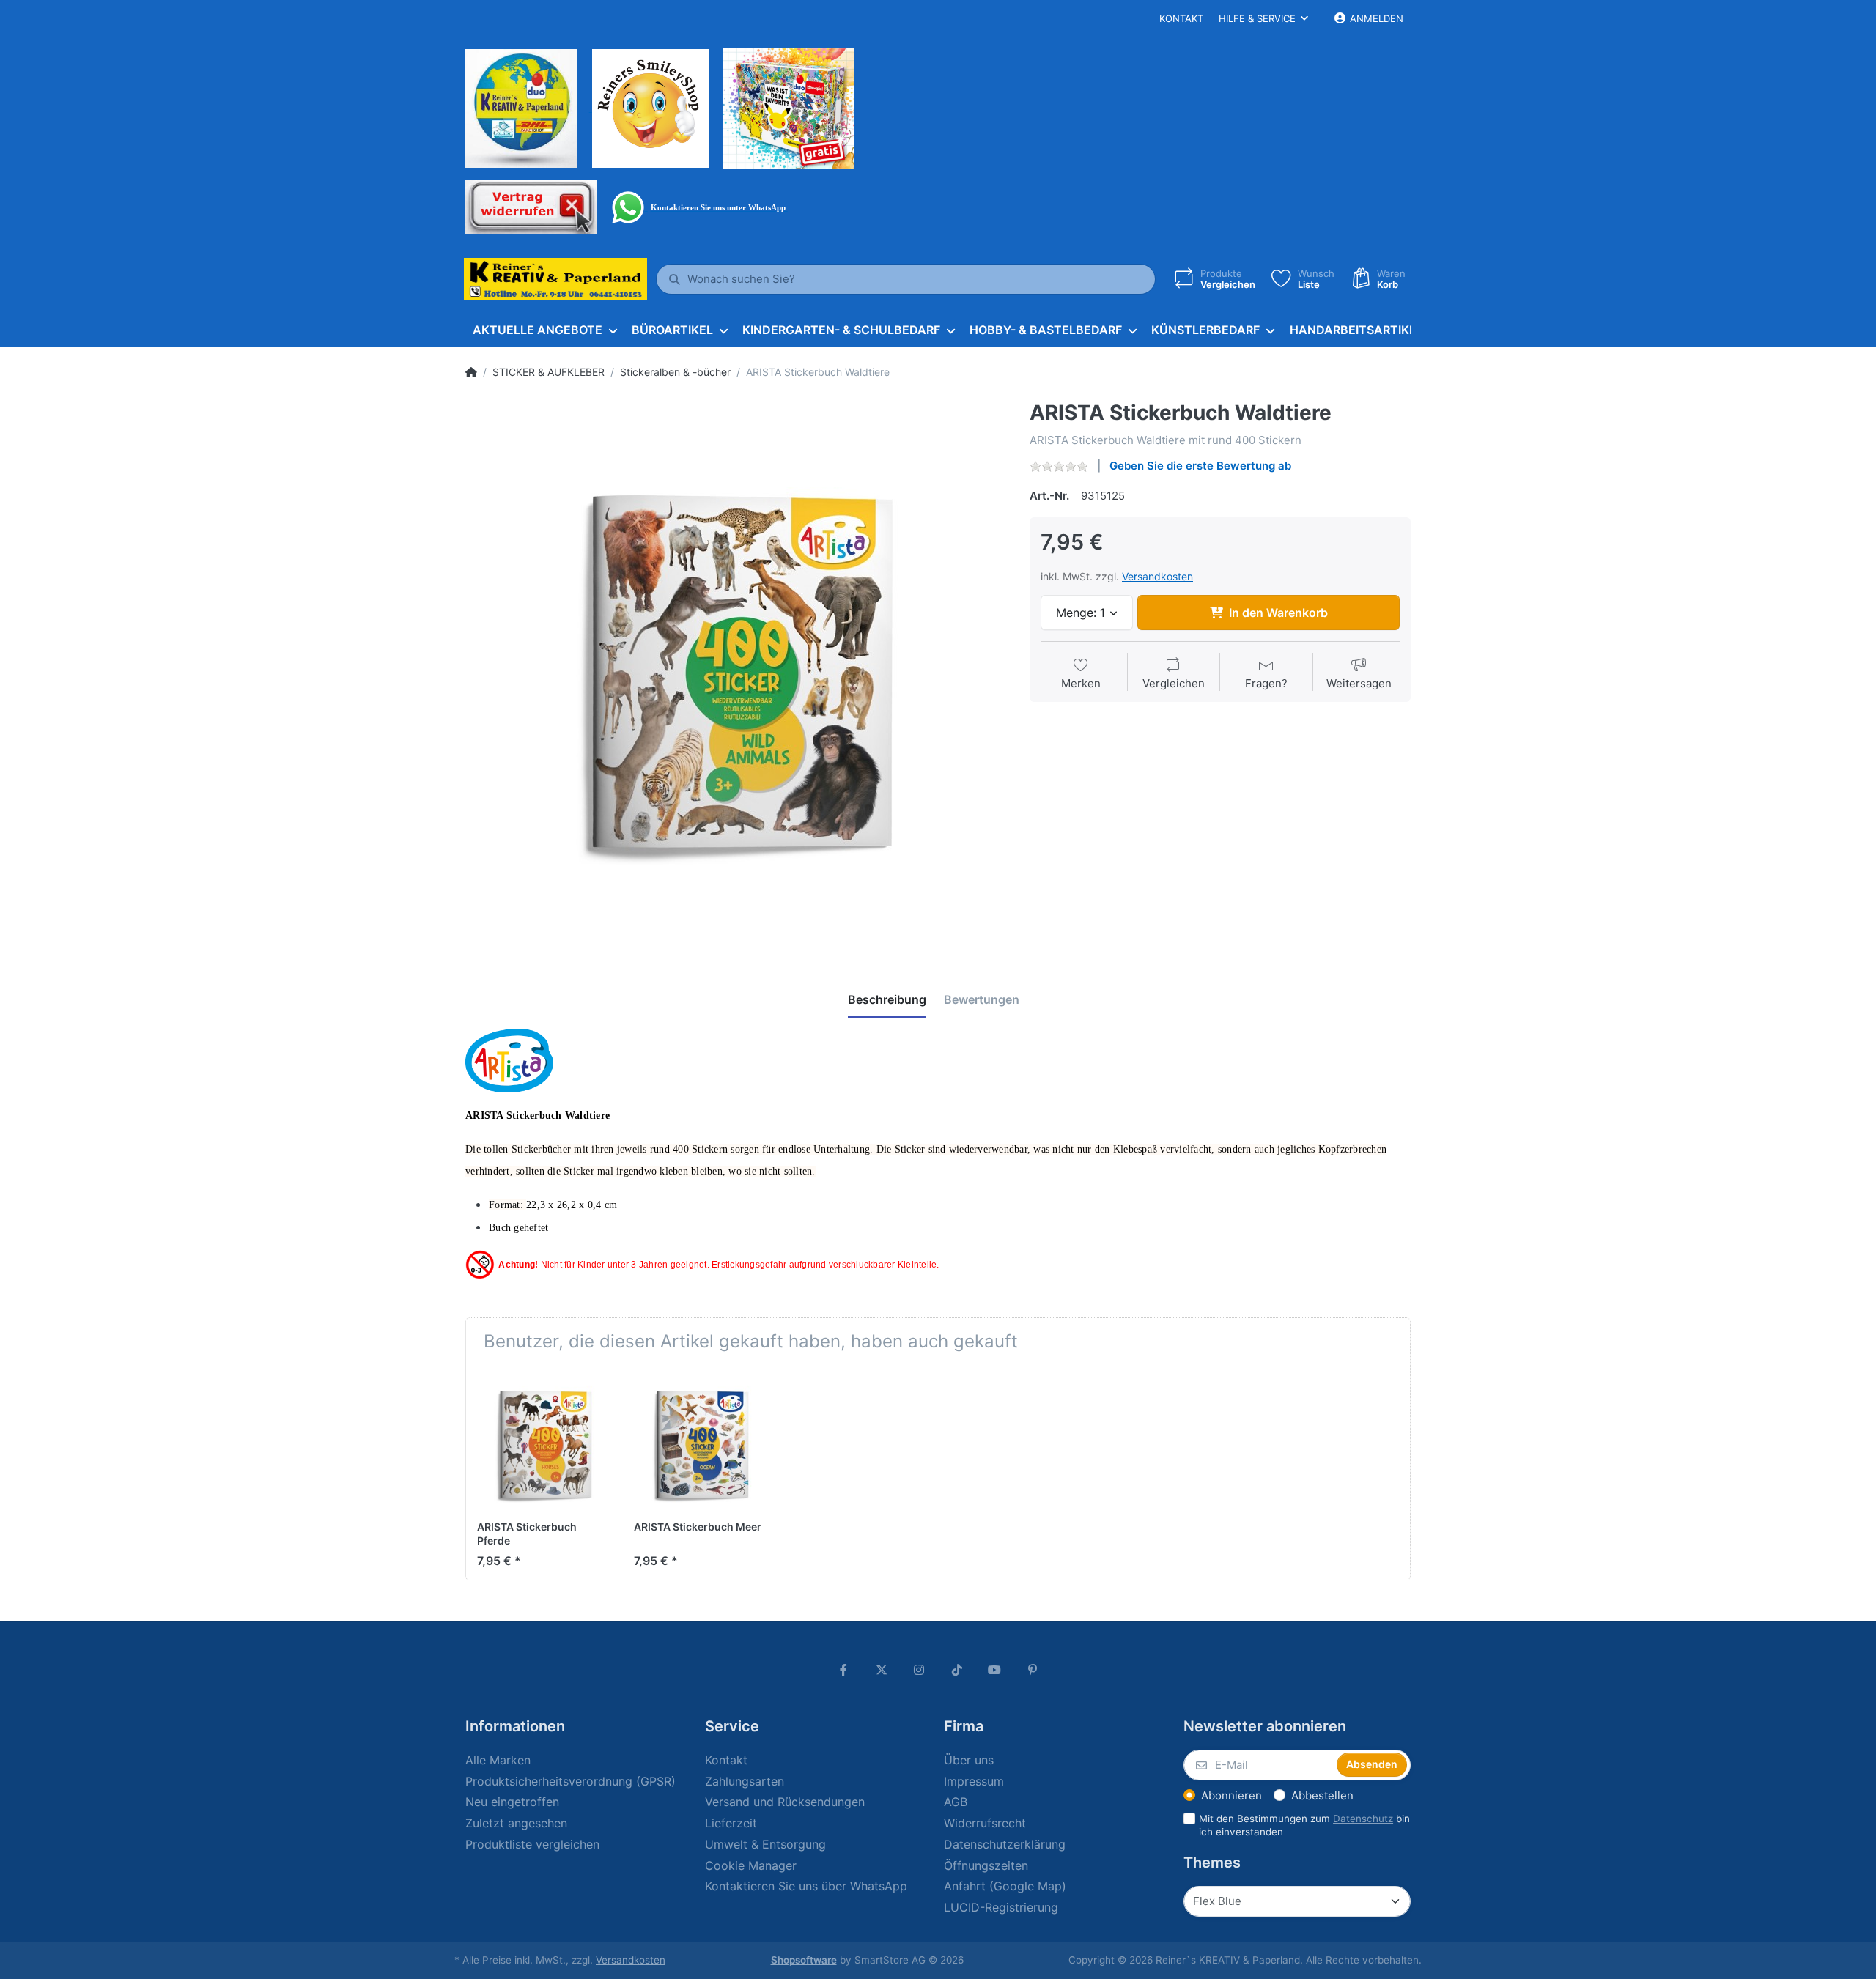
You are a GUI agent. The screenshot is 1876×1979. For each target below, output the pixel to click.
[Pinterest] (1033, 1670)
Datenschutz (1363, 1819)
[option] (736, 672)
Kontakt (1181, 18)
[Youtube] (995, 1670)
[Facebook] (843, 1670)
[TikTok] (957, 1670)
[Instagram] (919, 1670)
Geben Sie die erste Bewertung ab (1200, 466)
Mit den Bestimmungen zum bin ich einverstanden (1304, 1826)
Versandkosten (1157, 576)
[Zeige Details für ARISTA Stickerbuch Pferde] (544, 1445)
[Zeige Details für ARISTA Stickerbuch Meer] (701, 1445)
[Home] (471, 372)
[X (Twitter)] (882, 1670)
